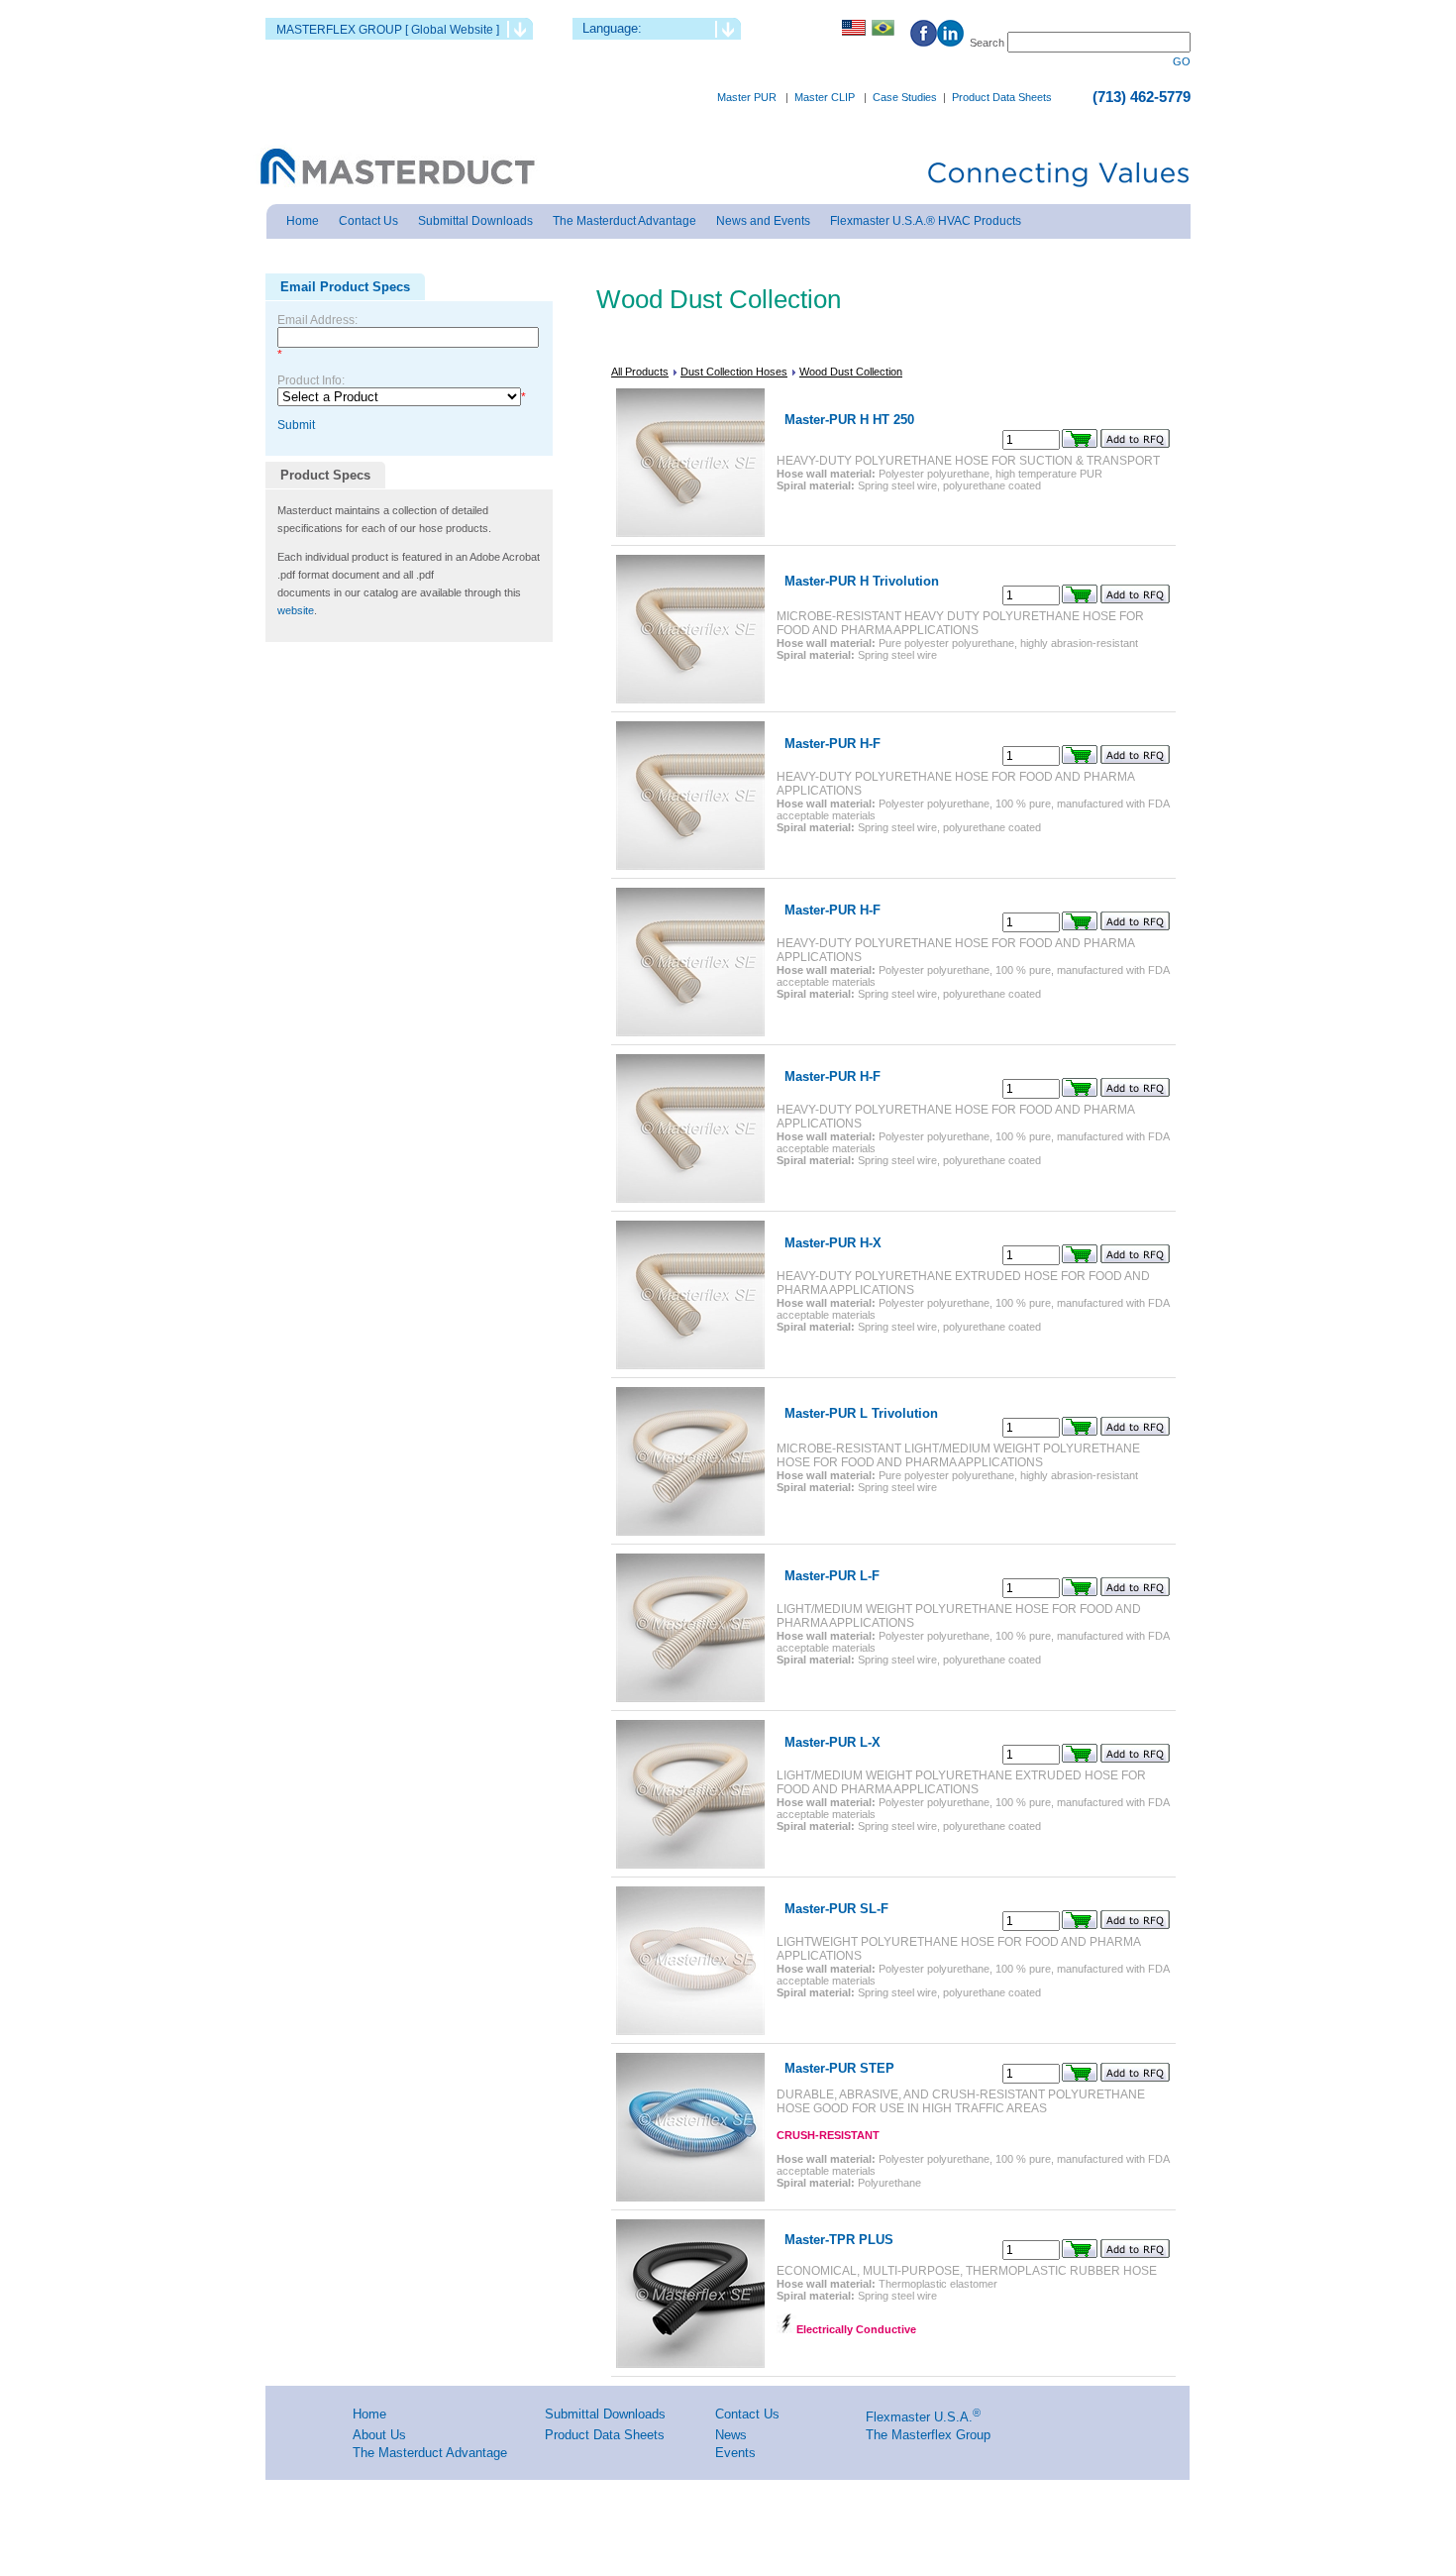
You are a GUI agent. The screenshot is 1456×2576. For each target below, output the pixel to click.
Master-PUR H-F (832, 744)
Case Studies (905, 97)
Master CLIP (825, 97)
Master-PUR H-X (833, 1243)
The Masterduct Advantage (430, 2453)
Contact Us (747, 2414)
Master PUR (747, 97)
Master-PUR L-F (832, 1576)
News (731, 2435)
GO (1182, 61)
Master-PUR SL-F (836, 1909)
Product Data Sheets (1002, 97)
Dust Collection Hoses (734, 372)
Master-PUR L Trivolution (861, 1413)
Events (735, 2453)
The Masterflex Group (928, 2435)
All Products (640, 372)
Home (369, 2414)
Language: (612, 28)
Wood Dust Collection (851, 372)
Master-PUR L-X (832, 1742)
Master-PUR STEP (839, 2068)
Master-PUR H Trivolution (862, 581)
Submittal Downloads (605, 2414)
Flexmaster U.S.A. (919, 2417)
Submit (296, 425)
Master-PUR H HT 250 (849, 420)
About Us (379, 2435)
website (296, 610)
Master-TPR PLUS (839, 2240)
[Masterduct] (396, 168)
